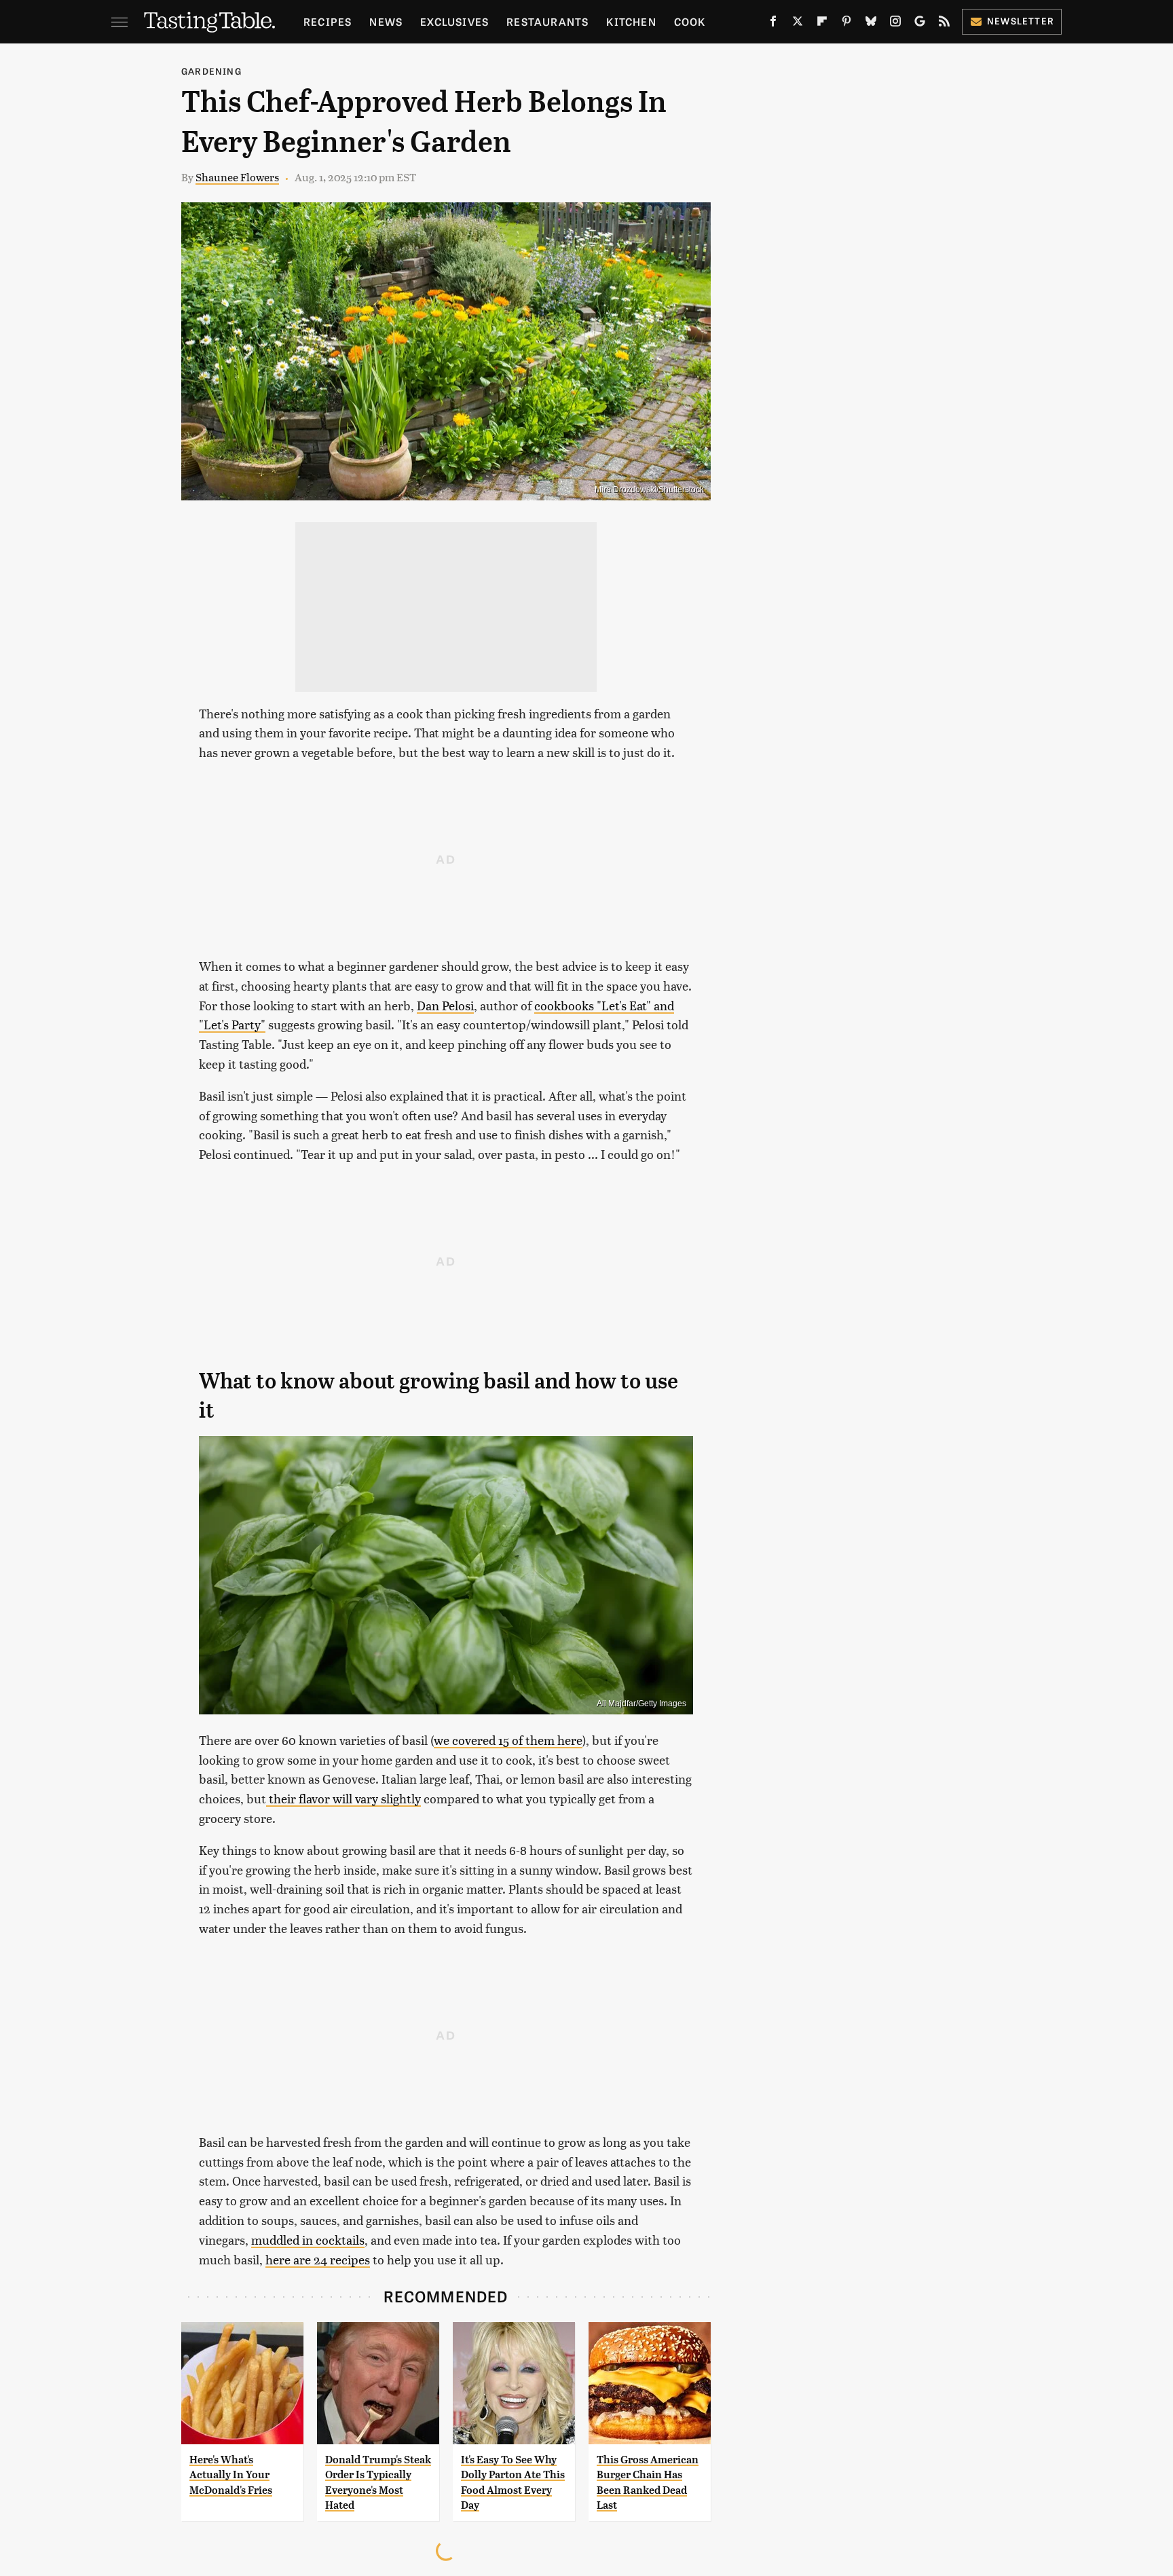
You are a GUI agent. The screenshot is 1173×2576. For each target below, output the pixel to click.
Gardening (211, 71)
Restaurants (547, 21)
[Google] (920, 24)
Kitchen (631, 21)
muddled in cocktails (308, 2240)
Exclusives (454, 21)
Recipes (328, 21)
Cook (690, 21)
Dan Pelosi (445, 1005)
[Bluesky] (871, 24)
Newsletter (1021, 21)
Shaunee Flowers (237, 177)
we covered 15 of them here (508, 1740)
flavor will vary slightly (358, 1798)
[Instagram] (895, 24)
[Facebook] (773, 24)
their (281, 1798)
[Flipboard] (822, 24)
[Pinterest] (846, 24)
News (386, 21)
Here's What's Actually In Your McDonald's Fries (231, 2475)
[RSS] (944, 24)
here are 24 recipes (318, 2259)
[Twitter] (798, 24)
